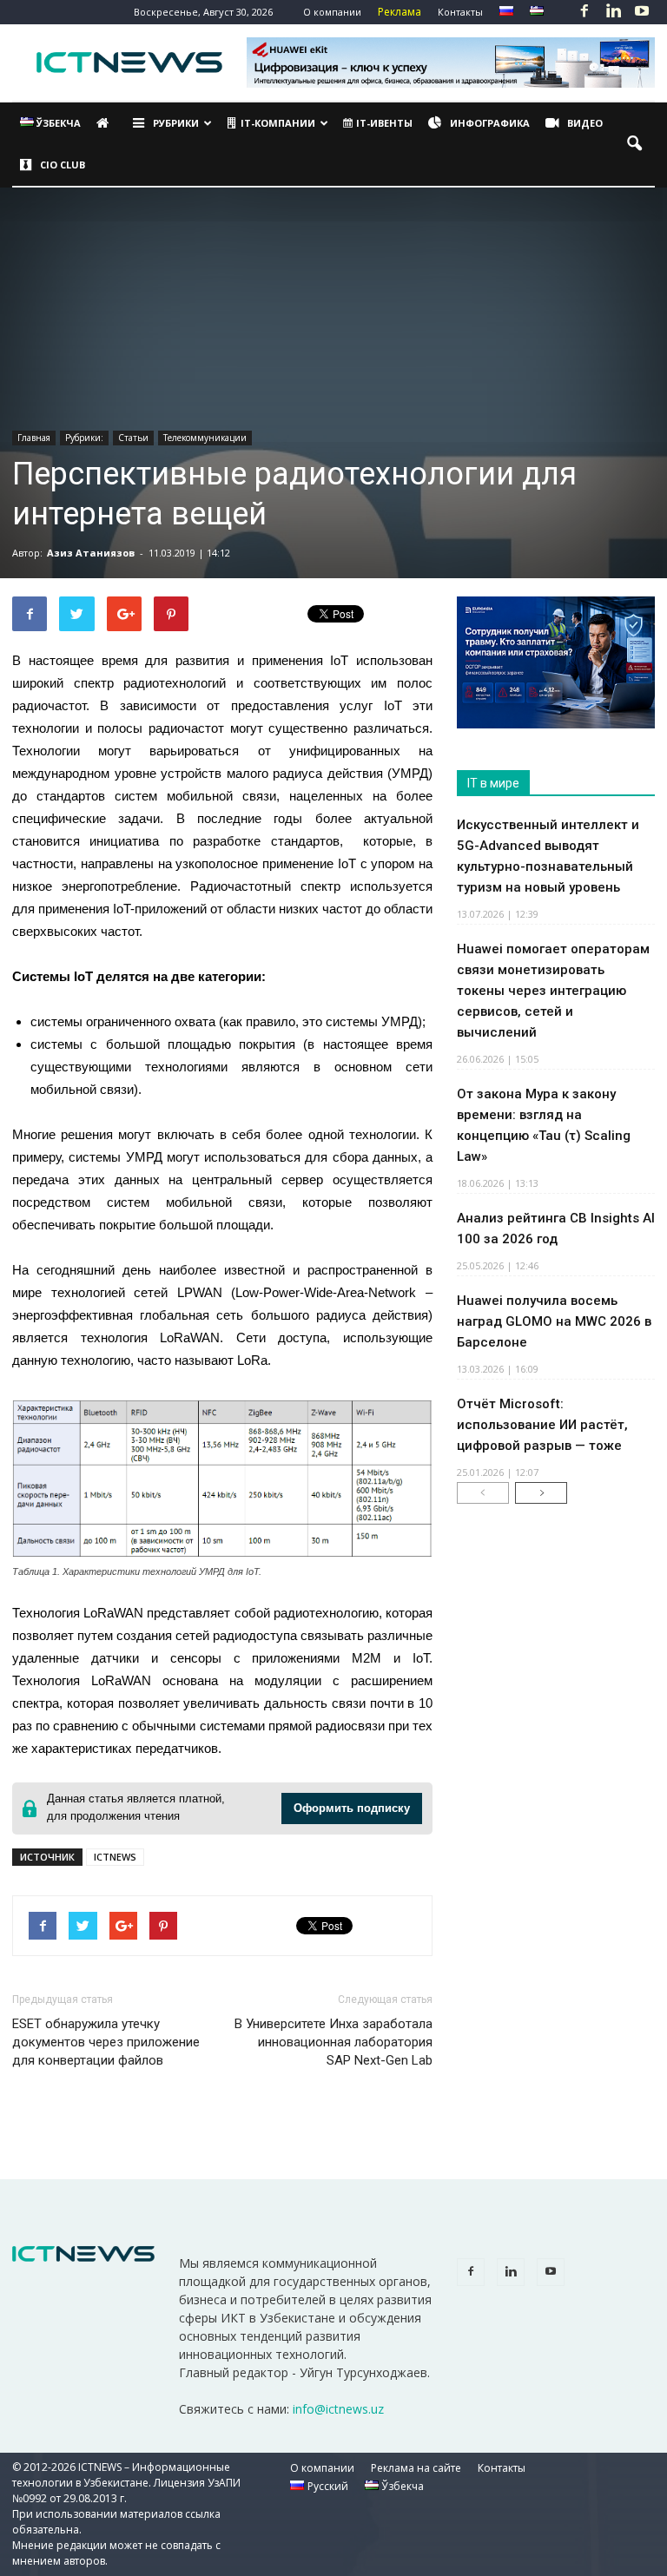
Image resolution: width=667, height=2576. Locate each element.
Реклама (400, 12)
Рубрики (176, 123)
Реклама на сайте (416, 2468)
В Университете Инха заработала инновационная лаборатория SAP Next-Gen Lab (333, 2042)
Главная (34, 438)
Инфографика (490, 123)
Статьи (133, 438)
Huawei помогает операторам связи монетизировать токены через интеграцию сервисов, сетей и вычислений (553, 991)
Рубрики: (84, 438)
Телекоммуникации (205, 438)
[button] (634, 144)
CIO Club (63, 165)
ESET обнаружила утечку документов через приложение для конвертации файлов (106, 2042)
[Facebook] (584, 12)
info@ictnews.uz (338, 2409)
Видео (585, 123)
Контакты (460, 12)
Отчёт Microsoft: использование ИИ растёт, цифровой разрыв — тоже (542, 1425)
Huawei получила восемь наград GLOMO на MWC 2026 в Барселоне (554, 1321)
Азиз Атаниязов (91, 553)
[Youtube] (642, 12)
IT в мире (493, 783)
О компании (332, 12)
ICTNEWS (115, 1857)
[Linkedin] (613, 12)
